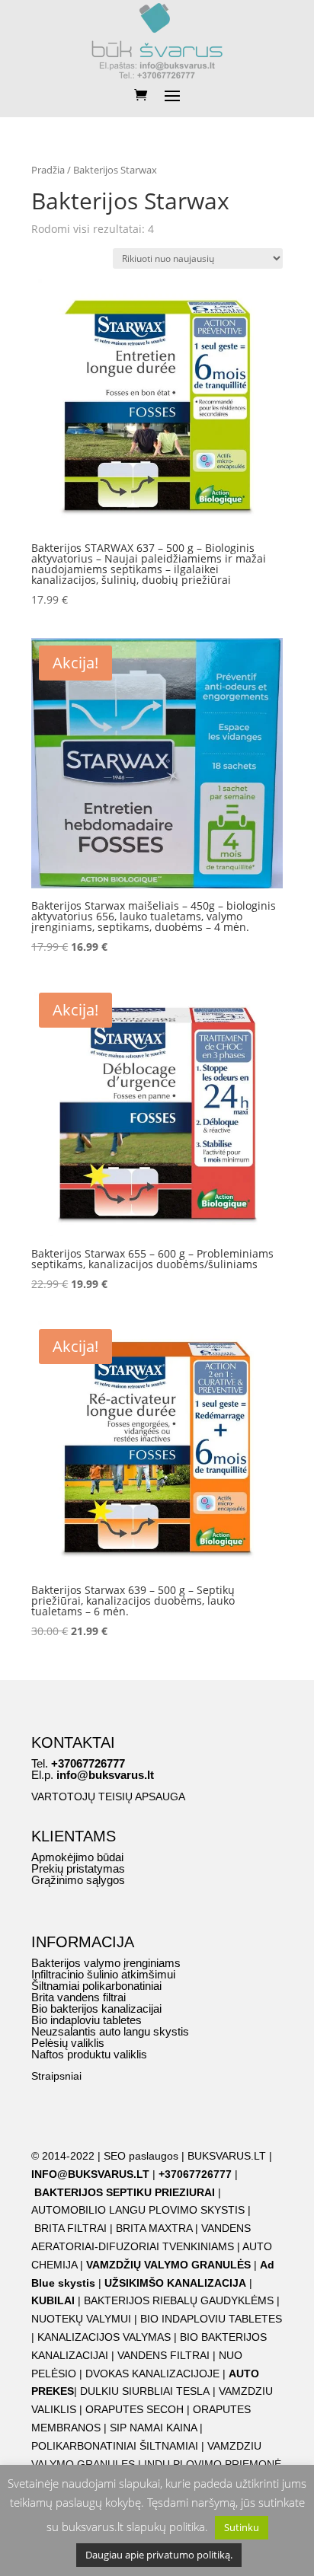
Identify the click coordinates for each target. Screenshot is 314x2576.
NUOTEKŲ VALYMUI (81, 2319)
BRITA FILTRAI (70, 2228)
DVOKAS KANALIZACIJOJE (152, 2374)
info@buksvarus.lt (105, 1775)
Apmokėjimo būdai (77, 1857)
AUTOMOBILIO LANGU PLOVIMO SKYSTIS (138, 2210)
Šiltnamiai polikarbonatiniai (96, 1986)
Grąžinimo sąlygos (78, 1880)
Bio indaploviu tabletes (87, 2020)
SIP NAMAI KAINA (155, 2428)
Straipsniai (56, 2076)
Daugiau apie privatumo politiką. (159, 2555)
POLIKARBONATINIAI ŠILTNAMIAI (115, 2446)
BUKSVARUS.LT (227, 2156)
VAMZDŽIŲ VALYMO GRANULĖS (168, 2265)
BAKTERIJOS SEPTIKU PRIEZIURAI (125, 2192)
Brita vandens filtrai (78, 1997)
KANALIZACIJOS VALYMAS (104, 2337)
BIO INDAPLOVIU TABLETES (211, 2319)
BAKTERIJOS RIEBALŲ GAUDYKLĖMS (179, 2300)
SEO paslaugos (141, 2156)
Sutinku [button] (242, 2527)
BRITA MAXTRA (154, 2228)
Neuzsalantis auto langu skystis (110, 2031)
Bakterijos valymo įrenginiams (106, 1963)
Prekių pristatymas (78, 1868)
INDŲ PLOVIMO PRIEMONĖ (213, 2464)
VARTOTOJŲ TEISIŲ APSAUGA (108, 1797)
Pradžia (48, 170)
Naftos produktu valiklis (89, 2054)
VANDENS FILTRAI (163, 2355)
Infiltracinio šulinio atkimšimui (103, 1974)
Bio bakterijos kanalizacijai (96, 2009)
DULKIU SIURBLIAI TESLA (145, 2391)
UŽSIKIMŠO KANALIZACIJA (175, 2283)
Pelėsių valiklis (68, 2043)
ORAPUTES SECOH (135, 2409)
